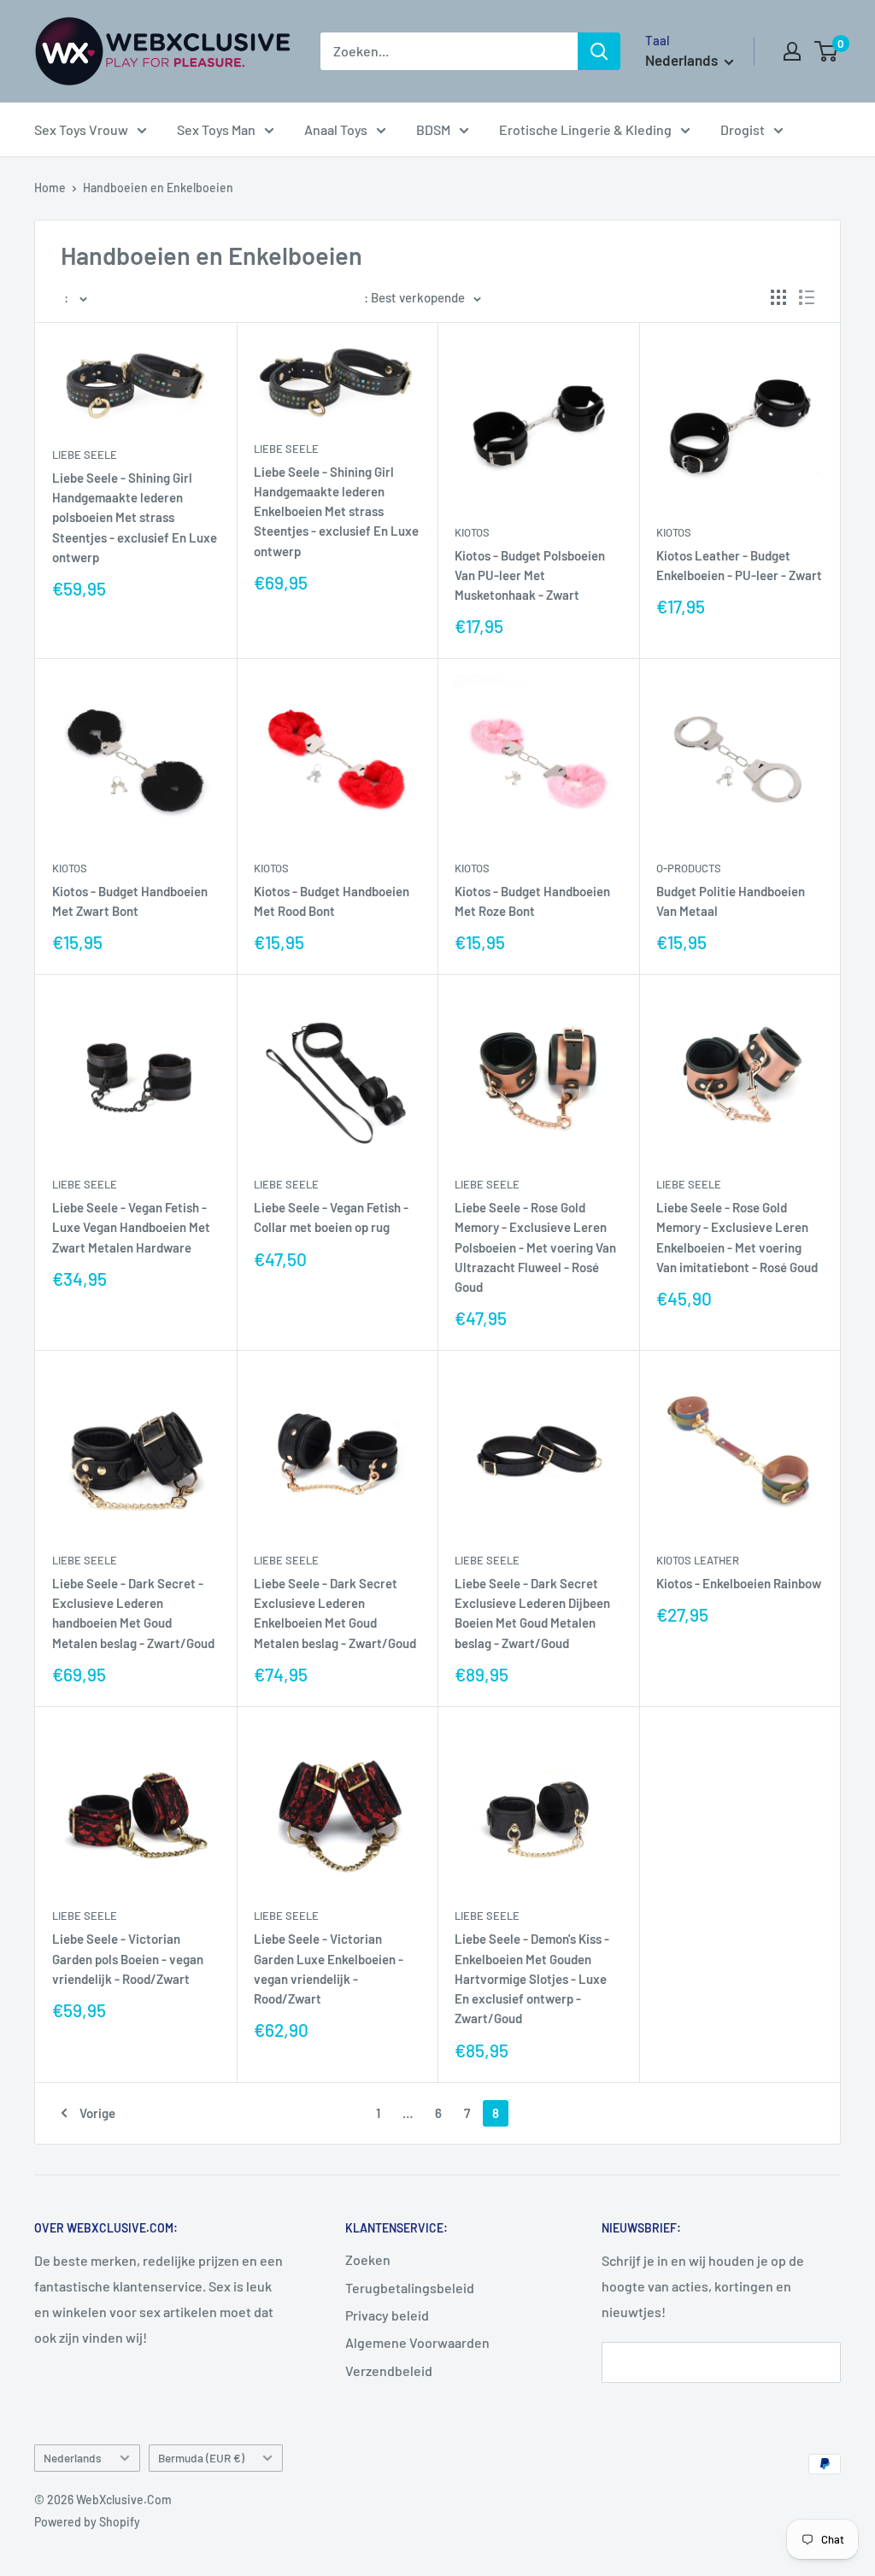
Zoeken (368, 2259)
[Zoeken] (599, 51)
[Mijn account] (792, 51)
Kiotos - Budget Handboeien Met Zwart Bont (130, 901)
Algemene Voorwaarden (417, 2342)
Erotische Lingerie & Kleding (585, 129)
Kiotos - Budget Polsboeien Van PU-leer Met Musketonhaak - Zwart (530, 575)
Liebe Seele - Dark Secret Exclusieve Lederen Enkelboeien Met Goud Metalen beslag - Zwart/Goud (335, 1613)
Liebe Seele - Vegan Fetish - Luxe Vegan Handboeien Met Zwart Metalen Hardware (131, 1227)
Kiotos (472, 532)
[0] (827, 51)
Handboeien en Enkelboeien (158, 188)
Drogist (743, 129)
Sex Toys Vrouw (81, 129)
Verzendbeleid (389, 2371)
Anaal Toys (336, 129)
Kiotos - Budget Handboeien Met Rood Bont (332, 901)
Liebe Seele (85, 455)
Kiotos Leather (698, 1560)
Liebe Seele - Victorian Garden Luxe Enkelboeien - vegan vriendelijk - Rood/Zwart (329, 1969)
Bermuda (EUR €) (201, 2458)
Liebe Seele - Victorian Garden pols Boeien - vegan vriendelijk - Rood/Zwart (128, 1959)
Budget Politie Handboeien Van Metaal (731, 901)
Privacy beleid (387, 2315)
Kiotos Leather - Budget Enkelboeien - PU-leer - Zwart (739, 565)
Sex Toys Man (216, 129)
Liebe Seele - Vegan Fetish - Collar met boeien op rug (331, 1217)
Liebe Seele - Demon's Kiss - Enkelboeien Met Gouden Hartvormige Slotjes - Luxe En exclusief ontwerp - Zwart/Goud (532, 1978)
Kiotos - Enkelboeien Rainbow (739, 1583)
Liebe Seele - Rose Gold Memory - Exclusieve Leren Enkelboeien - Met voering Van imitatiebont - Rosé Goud (737, 1237)
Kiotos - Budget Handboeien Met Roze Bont (532, 901)
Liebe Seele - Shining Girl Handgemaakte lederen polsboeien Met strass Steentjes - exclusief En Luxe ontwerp (135, 517)
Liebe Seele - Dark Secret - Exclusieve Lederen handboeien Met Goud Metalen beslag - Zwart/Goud (133, 1613)
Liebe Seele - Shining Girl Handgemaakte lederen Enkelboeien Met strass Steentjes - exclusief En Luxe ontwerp (336, 511)
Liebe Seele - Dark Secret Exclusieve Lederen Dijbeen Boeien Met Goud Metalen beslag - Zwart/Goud (532, 1613)
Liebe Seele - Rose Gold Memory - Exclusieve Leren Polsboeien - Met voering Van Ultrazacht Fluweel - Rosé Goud (535, 1247)
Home (50, 188)
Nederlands (73, 2458)
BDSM (433, 129)
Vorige (97, 2113)
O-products (689, 868)
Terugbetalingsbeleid (410, 2288)
